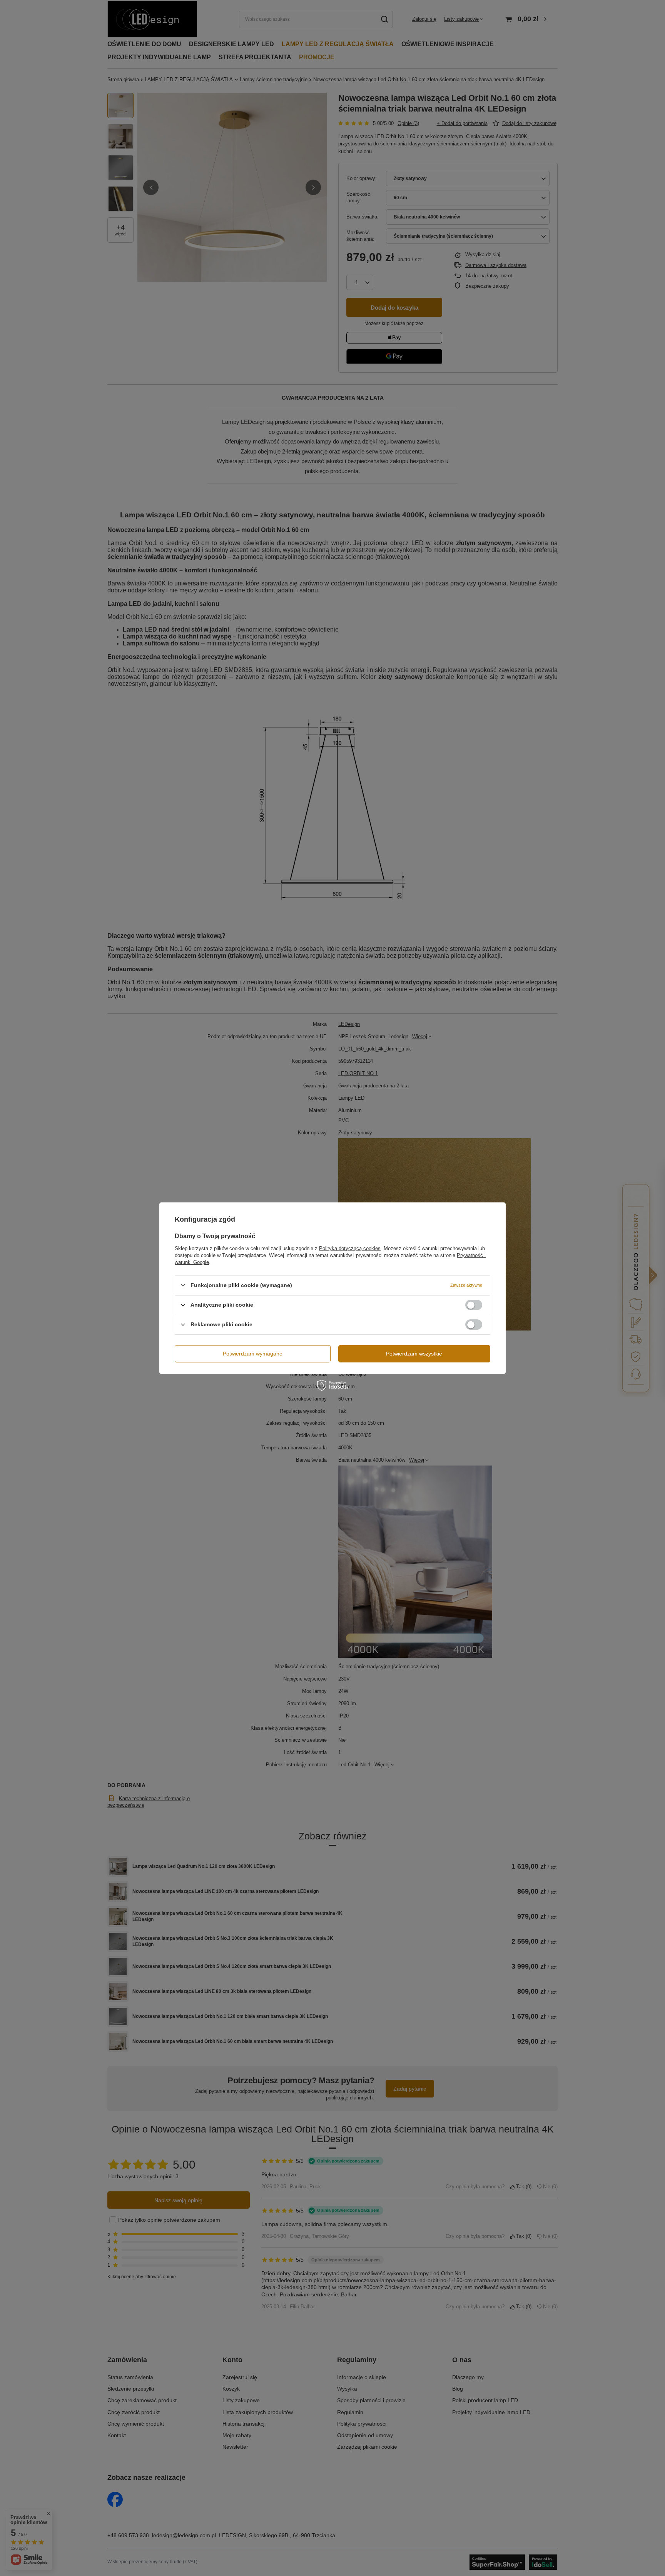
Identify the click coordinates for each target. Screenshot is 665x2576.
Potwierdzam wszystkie (414, 1354)
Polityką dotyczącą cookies (350, 1248)
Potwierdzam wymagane (253, 1354)
